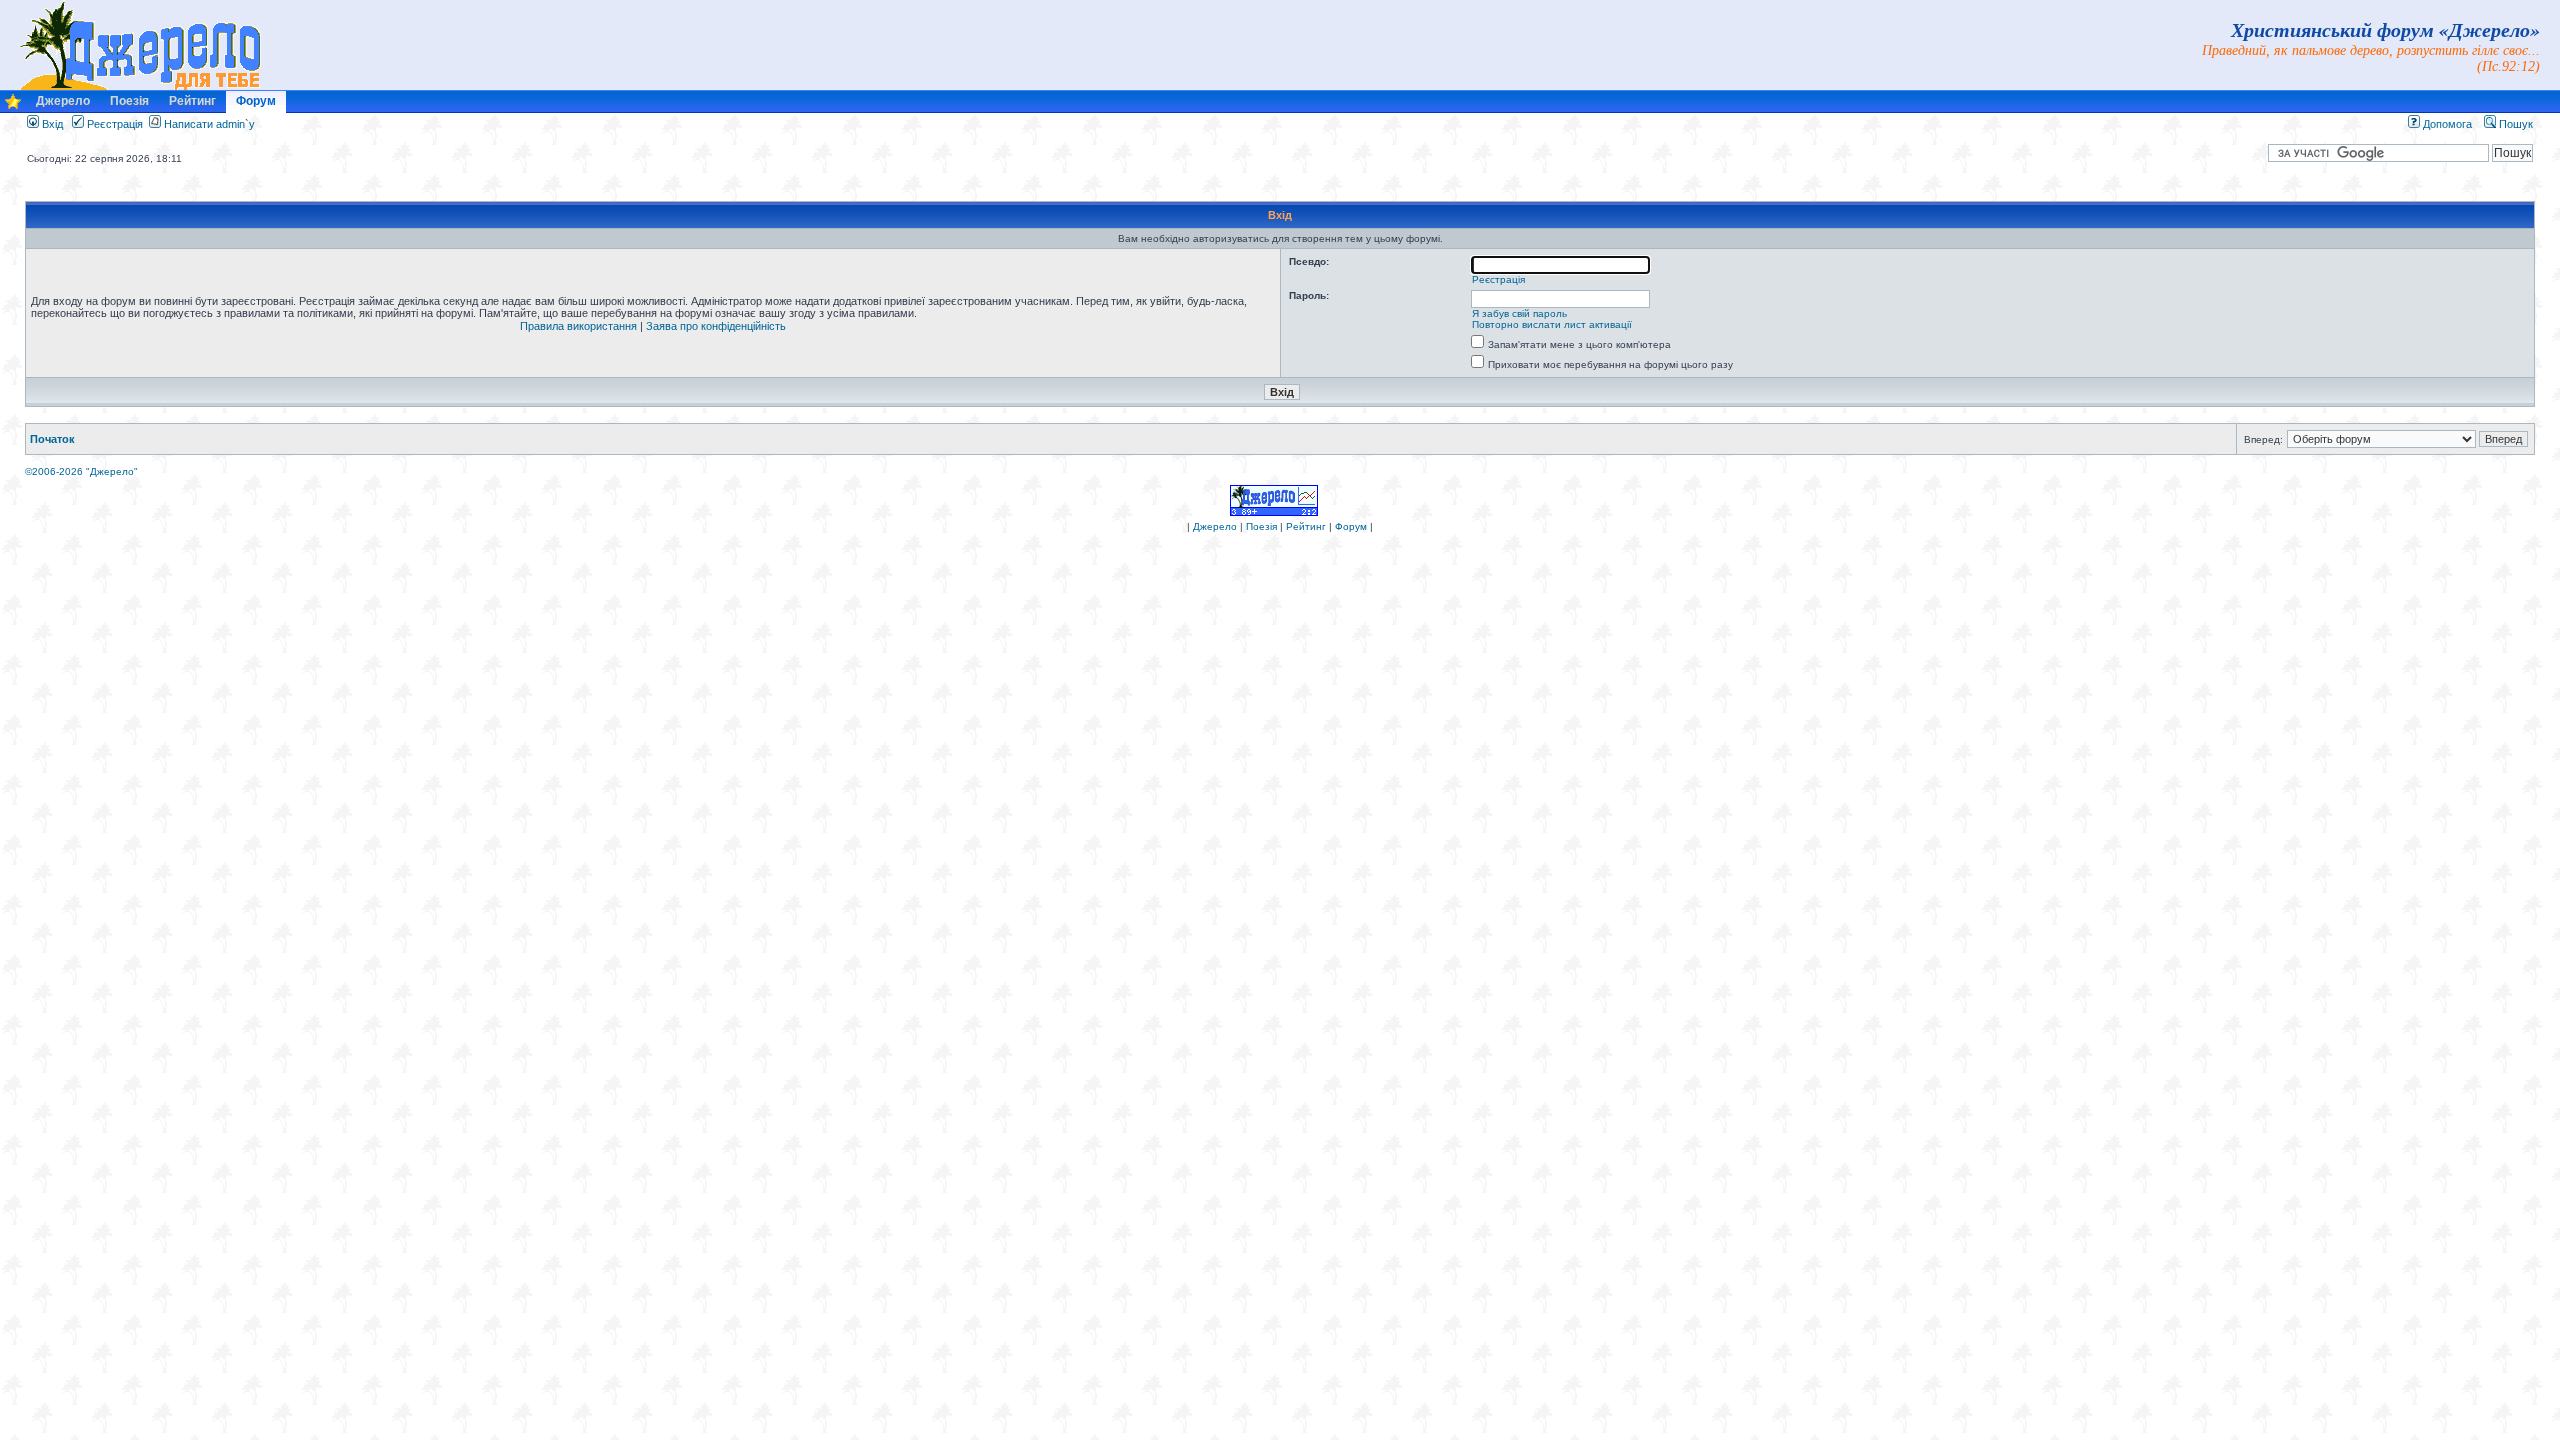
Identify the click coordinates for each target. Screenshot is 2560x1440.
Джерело (63, 101)
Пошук (2514, 124)
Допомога (2446, 124)
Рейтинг (192, 101)
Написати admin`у (209, 124)
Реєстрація (113, 124)
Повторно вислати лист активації (1552, 324)
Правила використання (578, 326)
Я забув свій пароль (1519, 313)
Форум (256, 101)
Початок (52, 439)
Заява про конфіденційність (716, 326)
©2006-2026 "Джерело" (81, 471)
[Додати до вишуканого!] (13, 106)
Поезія (129, 101)
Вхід (51, 124)
